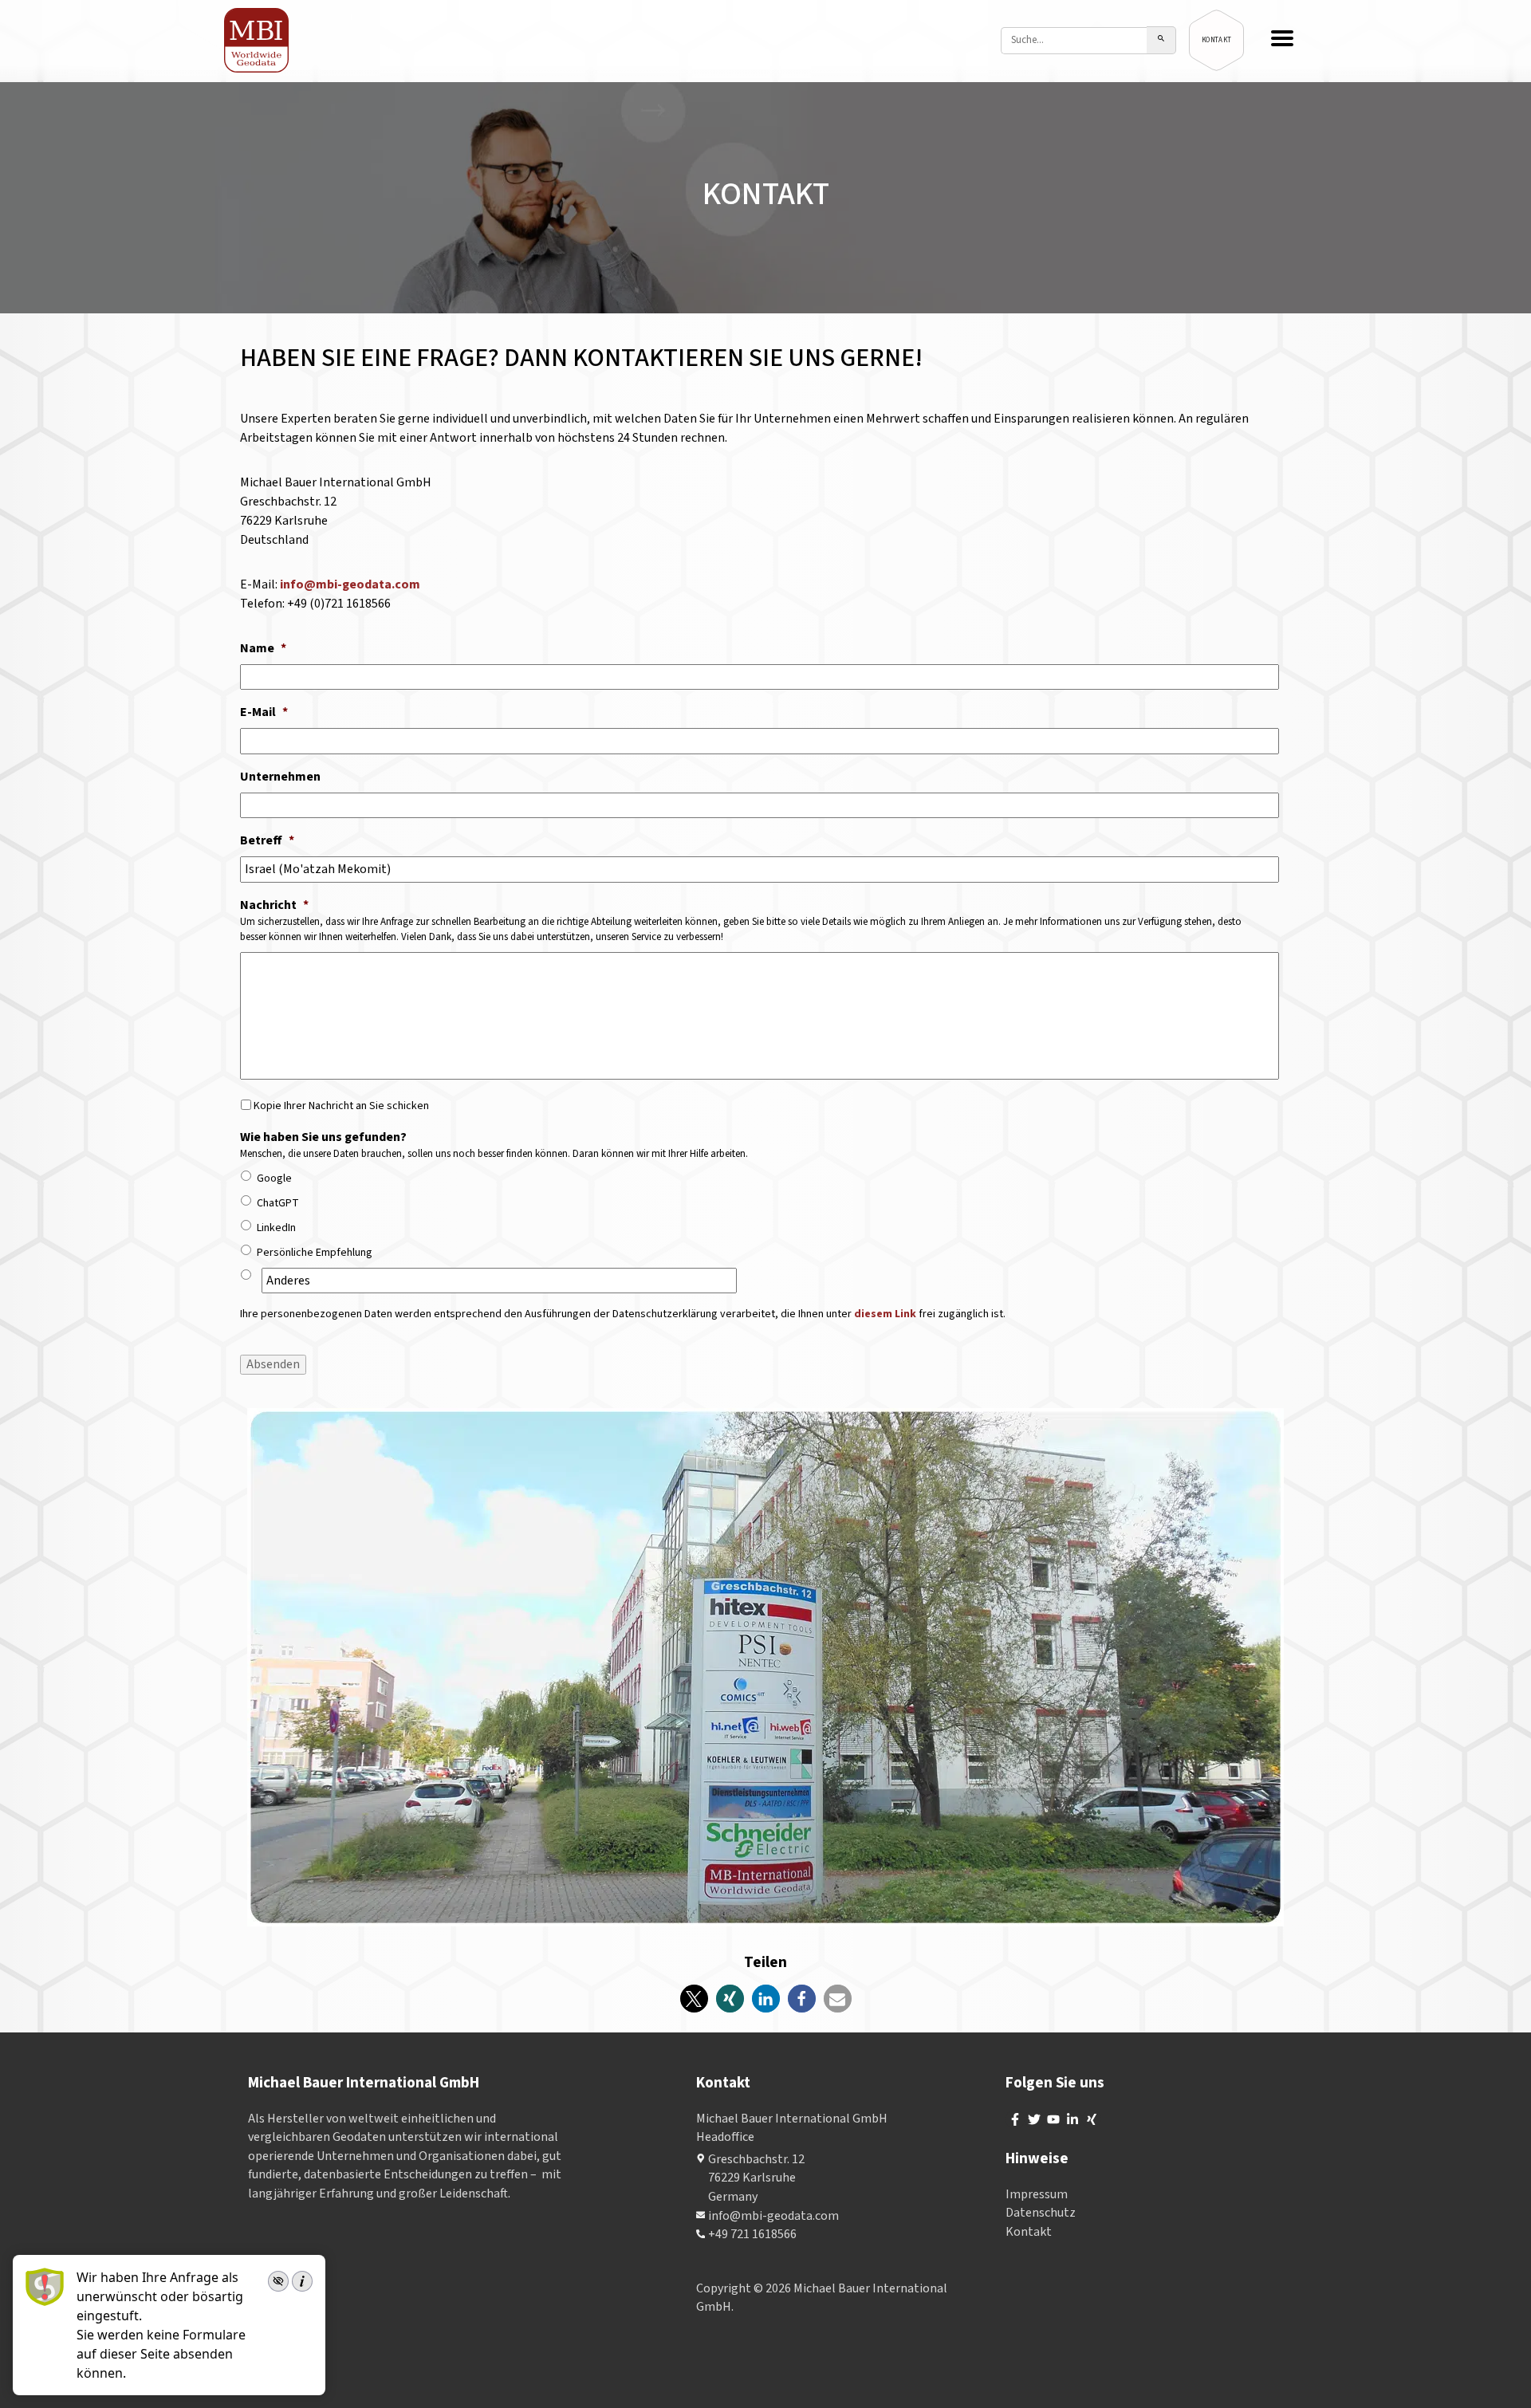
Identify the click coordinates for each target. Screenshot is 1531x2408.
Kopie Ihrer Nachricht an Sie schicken (341, 1106)
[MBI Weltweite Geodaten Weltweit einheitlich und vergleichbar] (257, 40)
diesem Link (885, 1314)
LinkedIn (276, 1228)
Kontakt (1029, 2232)
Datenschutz (1041, 2213)
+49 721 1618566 (752, 2234)
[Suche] (1161, 40)
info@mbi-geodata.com (350, 584)
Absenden (273, 1364)
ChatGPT (278, 1203)
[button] (694, 1999)
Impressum (1037, 2194)
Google (274, 1178)
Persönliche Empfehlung (315, 1253)
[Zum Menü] (1282, 40)
